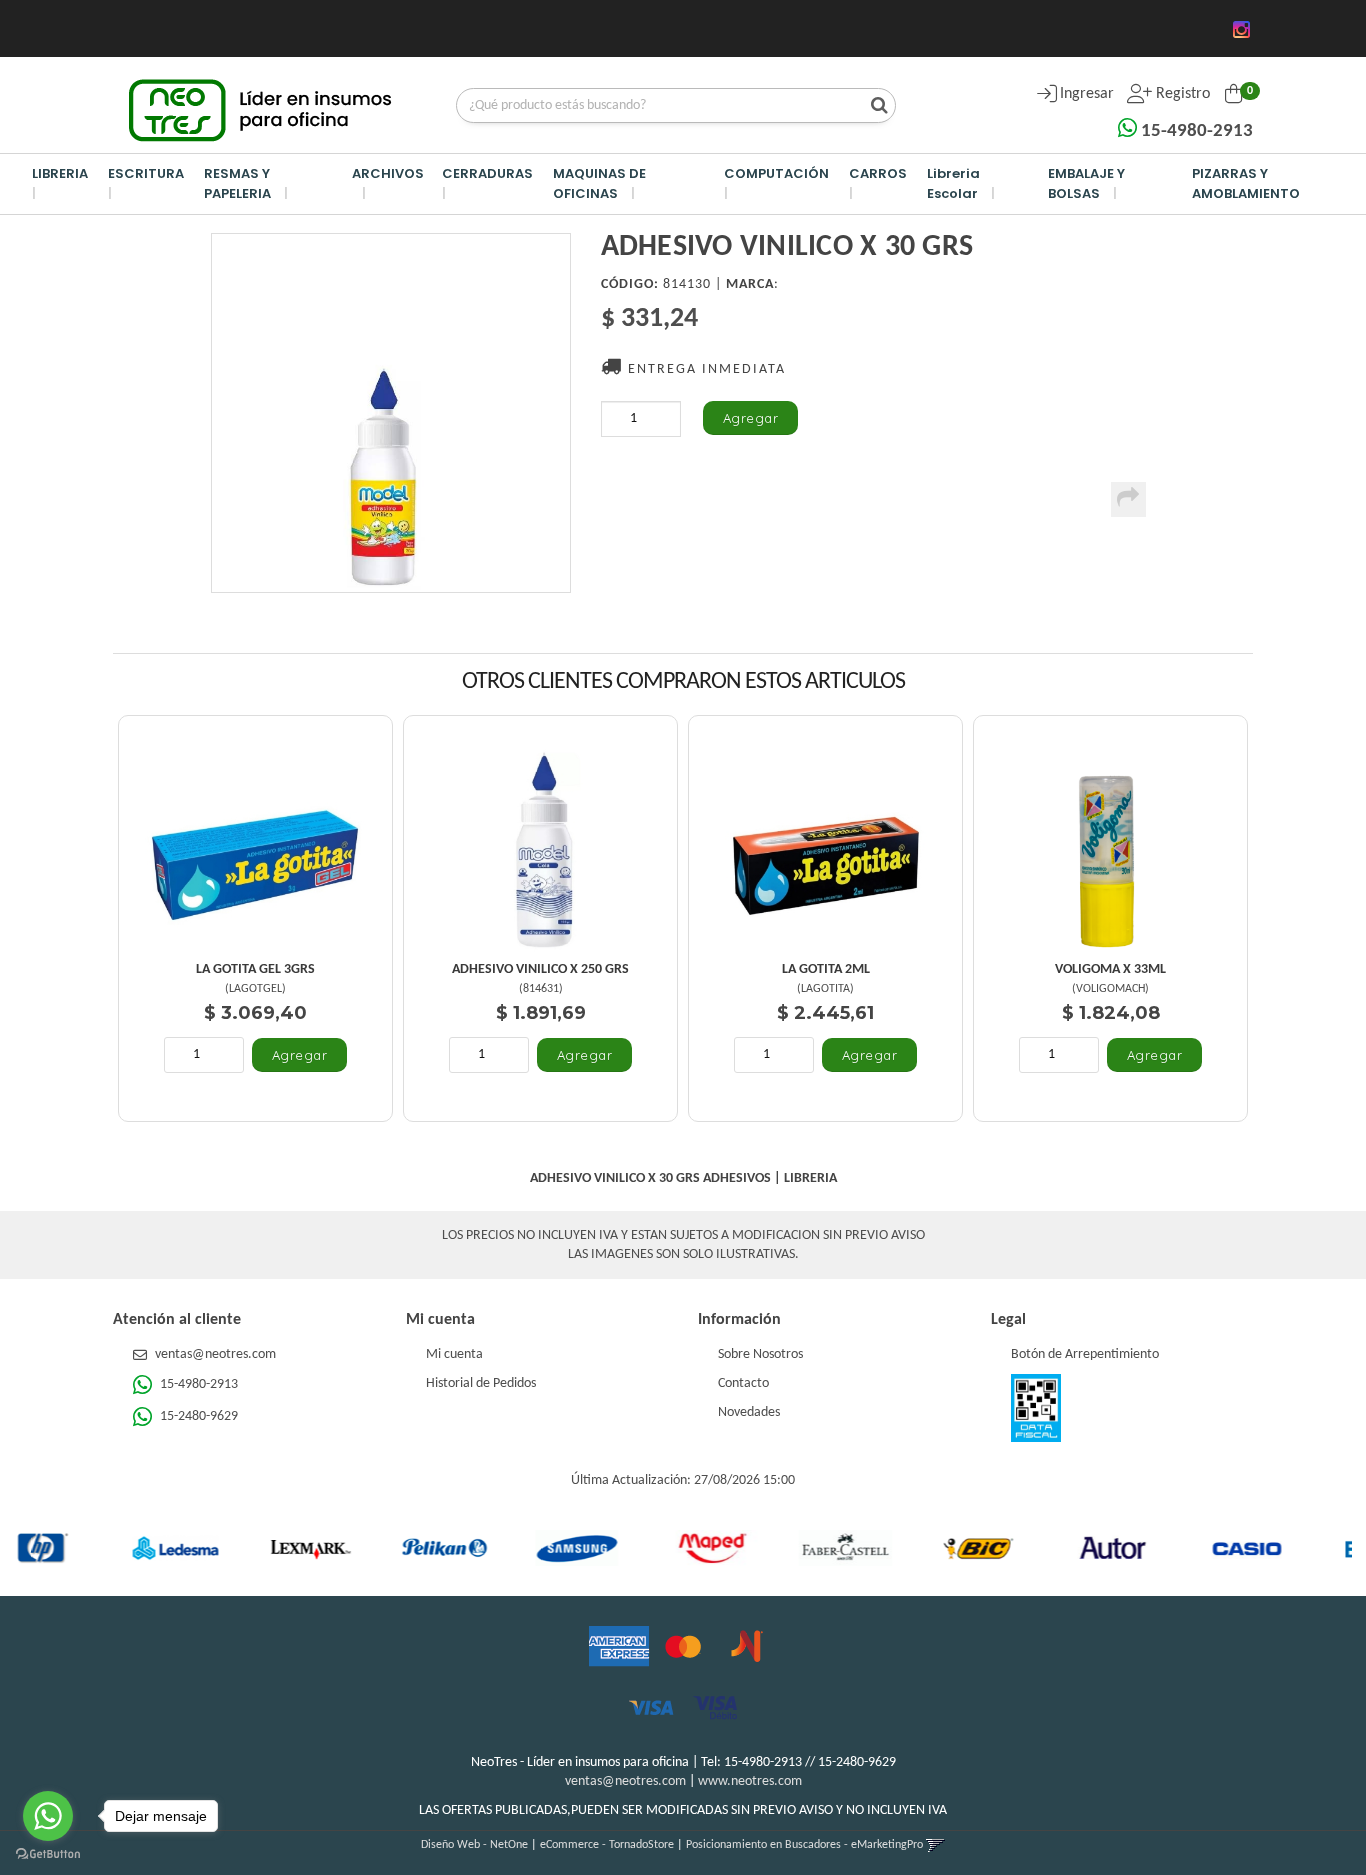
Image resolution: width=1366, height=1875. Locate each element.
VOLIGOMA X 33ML (1110, 969)
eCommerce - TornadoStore (607, 1845)
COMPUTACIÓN (776, 173)
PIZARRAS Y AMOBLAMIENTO (1246, 183)
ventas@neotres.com (215, 1354)
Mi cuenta (454, 1354)
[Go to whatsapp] (48, 1816)
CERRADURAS (487, 173)
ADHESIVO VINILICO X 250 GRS (540, 969)
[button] (935, 1845)
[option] (114, 1548)
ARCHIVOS (388, 173)
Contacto (743, 1383)
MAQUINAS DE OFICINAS (599, 183)
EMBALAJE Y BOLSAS (1086, 183)
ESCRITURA (146, 173)
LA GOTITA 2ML (826, 969)
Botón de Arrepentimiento (1085, 1354)
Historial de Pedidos (481, 1383)
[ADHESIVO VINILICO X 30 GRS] (391, 413)
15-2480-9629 (197, 1416)
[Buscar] (874, 107)
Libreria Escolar (953, 183)
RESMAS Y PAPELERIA (237, 183)
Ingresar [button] (1087, 94)
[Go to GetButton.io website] (48, 1854)
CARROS (878, 173)
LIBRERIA (60, 173)
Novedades (749, 1412)
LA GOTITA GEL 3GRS (255, 969)
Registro (1181, 94)
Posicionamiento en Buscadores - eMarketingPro (804, 1845)
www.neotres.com (750, 1781)
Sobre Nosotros (760, 1354)
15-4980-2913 (1195, 131)
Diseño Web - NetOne (474, 1845)
